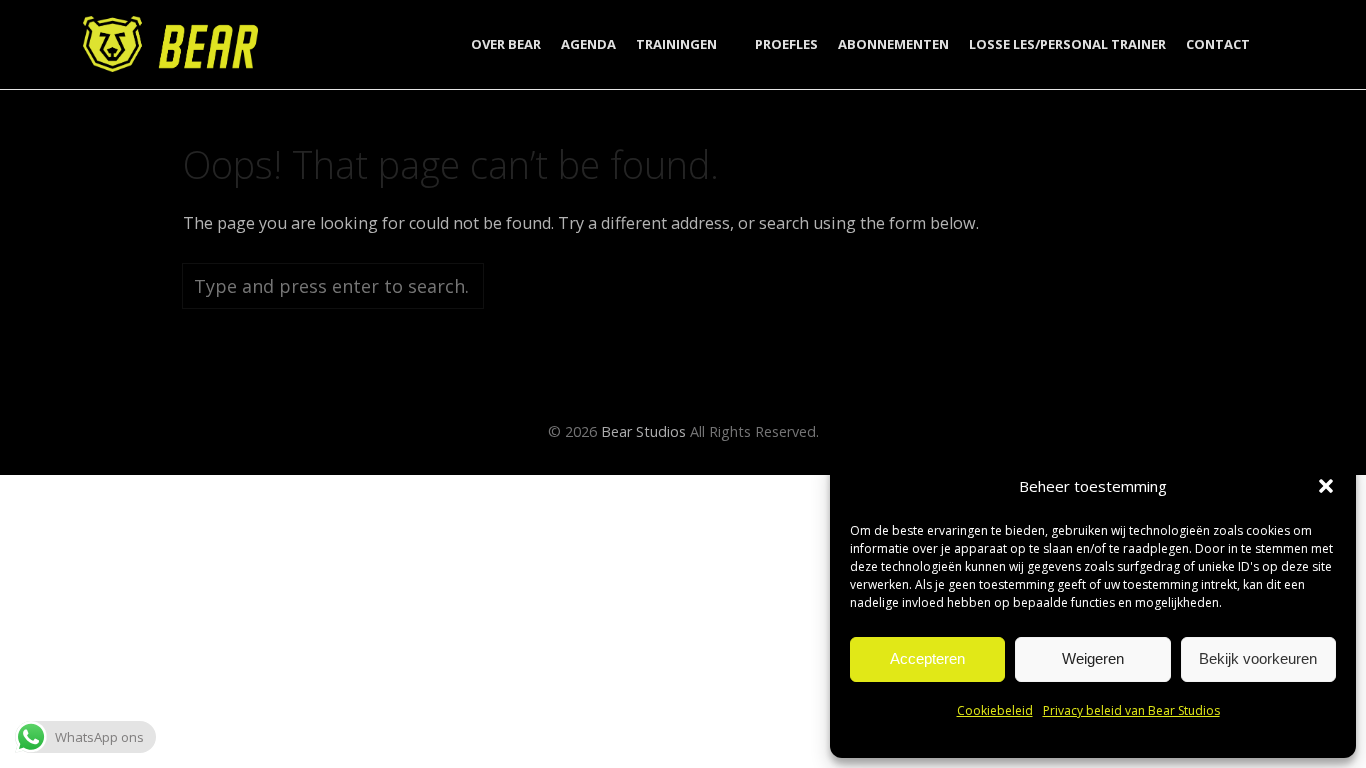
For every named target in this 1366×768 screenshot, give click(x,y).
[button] (1326, 486)
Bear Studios (643, 431)
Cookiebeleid (995, 710)
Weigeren (1093, 658)
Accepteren (927, 658)
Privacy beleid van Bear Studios (1131, 710)
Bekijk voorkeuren (1258, 658)
